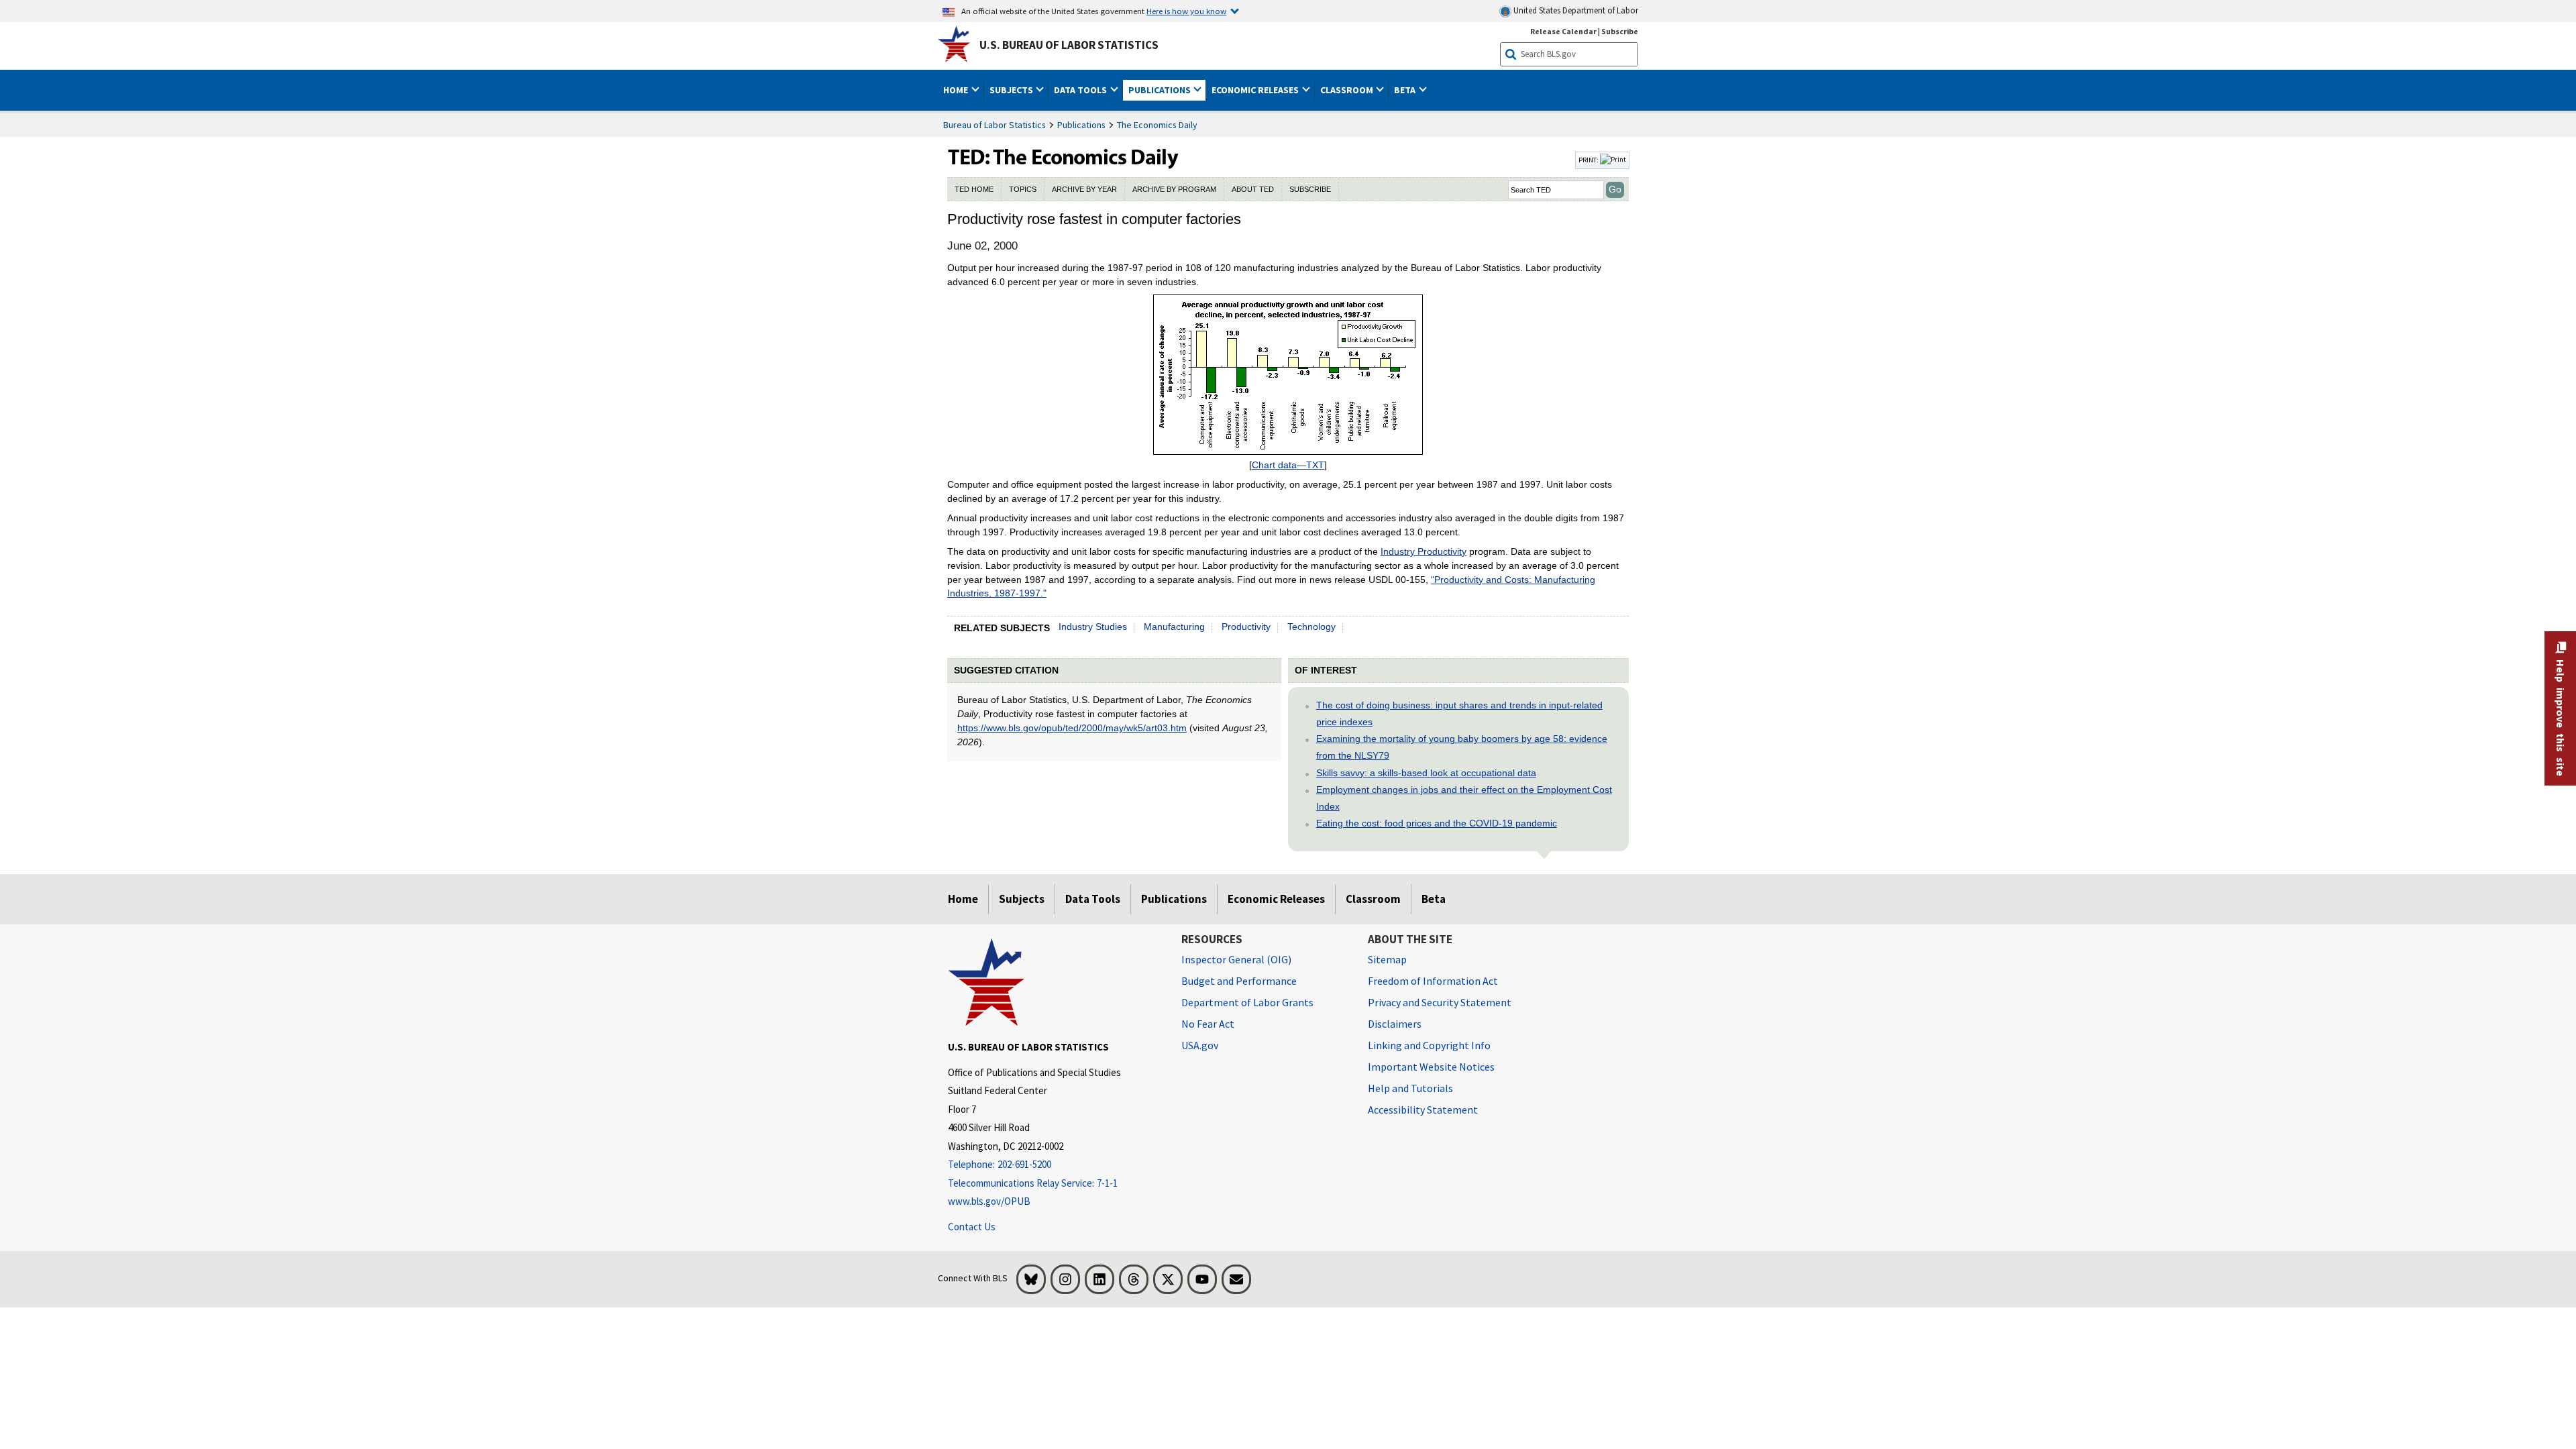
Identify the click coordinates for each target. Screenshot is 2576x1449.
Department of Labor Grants (1247, 1002)
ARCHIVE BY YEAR (1084, 189)
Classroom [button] (1348, 90)
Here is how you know (1186, 11)
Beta (1434, 899)
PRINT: (1589, 160)
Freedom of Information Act (1433, 981)
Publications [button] (1161, 90)
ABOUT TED (1253, 189)
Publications (1081, 125)
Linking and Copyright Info (1429, 1045)
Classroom (1373, 899)
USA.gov (1200, 1045)
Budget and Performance (1239, 981)
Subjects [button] (1012, 90)
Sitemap (1387, 959)
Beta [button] (1406, 90)
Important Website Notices (1431, 1067)
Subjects (1022, 899)
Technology (1311, 627)
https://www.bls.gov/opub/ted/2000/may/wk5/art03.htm (1072, 728)
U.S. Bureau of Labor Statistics (1069, 45)
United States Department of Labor (1575, 10)
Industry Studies (1093, 627)
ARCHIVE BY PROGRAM (1174, 189)
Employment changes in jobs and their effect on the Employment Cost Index (1464, 798)
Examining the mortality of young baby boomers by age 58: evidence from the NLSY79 (1462, 747)
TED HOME (974, 189)
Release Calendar (1563, 31)
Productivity (1246, 627)
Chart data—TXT (1288, 465)
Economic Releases (1276, 899)
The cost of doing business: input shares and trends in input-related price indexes (1459, 713)
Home (963, 899)
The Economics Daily (1157, 125)
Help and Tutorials (1410, 1088)
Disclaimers (1395, 1024)
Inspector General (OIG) (1236, 959)
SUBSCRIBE (1310, 189)
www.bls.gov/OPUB (989, 1201)
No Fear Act (1208, 1024)
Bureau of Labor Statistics (995, 125)
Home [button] (957, 90)
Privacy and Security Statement (1440, 1002)
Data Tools (1093, 899)
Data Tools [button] (1081, 90)
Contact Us (972, 1227)
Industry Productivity (1424, 551)
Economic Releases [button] (1256, 90)
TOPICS (1023, 189)
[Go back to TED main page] (1260, 160)
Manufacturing (1174, 627)
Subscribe (1620, 31)
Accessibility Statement (1423, 1110)
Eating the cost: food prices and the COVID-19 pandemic (1437, 823)
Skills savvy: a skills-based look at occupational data (1426, 773)
